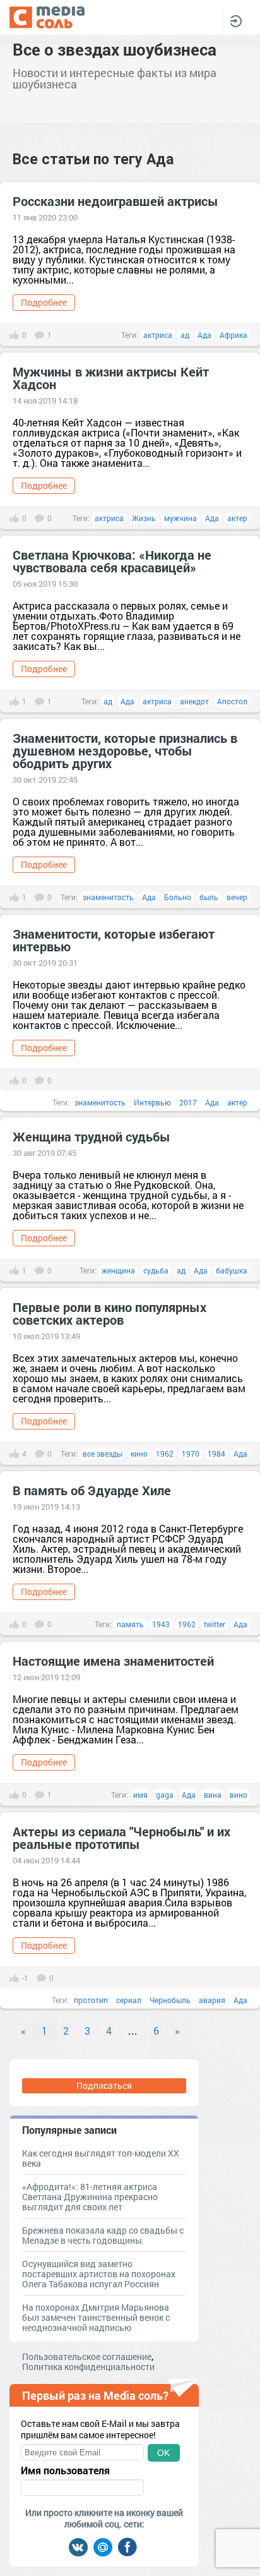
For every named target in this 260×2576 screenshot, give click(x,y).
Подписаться (104, 2085)
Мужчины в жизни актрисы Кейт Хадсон (111, 378)
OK (163, 2453)
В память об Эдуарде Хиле (92, 1490)
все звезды (103, 1454)
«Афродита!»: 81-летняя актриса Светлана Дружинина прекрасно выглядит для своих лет (90, 2197)
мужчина (180, 518)
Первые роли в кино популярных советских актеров (109, 1313)
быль (209, 897)
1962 (165, 1454)
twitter (215, 1624)
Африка (233, 335)
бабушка (232, 1270)
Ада (204, 335)
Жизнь (144, 518)
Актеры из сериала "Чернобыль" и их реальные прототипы (121, 1838)
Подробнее (44, 302)
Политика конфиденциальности (88, 2367)
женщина (118, 1270)
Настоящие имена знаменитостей (113, 1661)
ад (185, 335)
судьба (156, 1270)
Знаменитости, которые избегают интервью (114, 940)
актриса (158, 335)
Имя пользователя (65, 2471)
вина (213, 1795)
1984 (216, 1454)
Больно (178, 897)
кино (139, 1454)
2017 (188, 1102)
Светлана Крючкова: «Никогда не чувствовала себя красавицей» (112, 561)
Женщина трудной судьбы (92, 1136)
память (130, 1624)
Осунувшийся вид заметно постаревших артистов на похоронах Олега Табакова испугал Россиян (99, 2274)
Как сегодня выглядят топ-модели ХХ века (101, 2158)
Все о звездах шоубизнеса (115, 49)
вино (239, 1795)
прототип (91, 2000)
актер (237, 518)
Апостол (232, 701)
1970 (191, 1454)
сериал (129, 2000)
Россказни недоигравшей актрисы (115, 201)
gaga (165, 1795)
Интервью (152, 1102)
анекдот (194, 701)
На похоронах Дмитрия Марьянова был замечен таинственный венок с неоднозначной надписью (96, 2317)
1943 (161, 1624)
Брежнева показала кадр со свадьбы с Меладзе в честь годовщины (103, 2235)
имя (140, 1795)
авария (212, 2000)
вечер (237, 897)
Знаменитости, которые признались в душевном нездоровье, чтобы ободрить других (125, 750)
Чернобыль (170, 2000)
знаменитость (108, 897)
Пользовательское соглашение (87, 2356)
